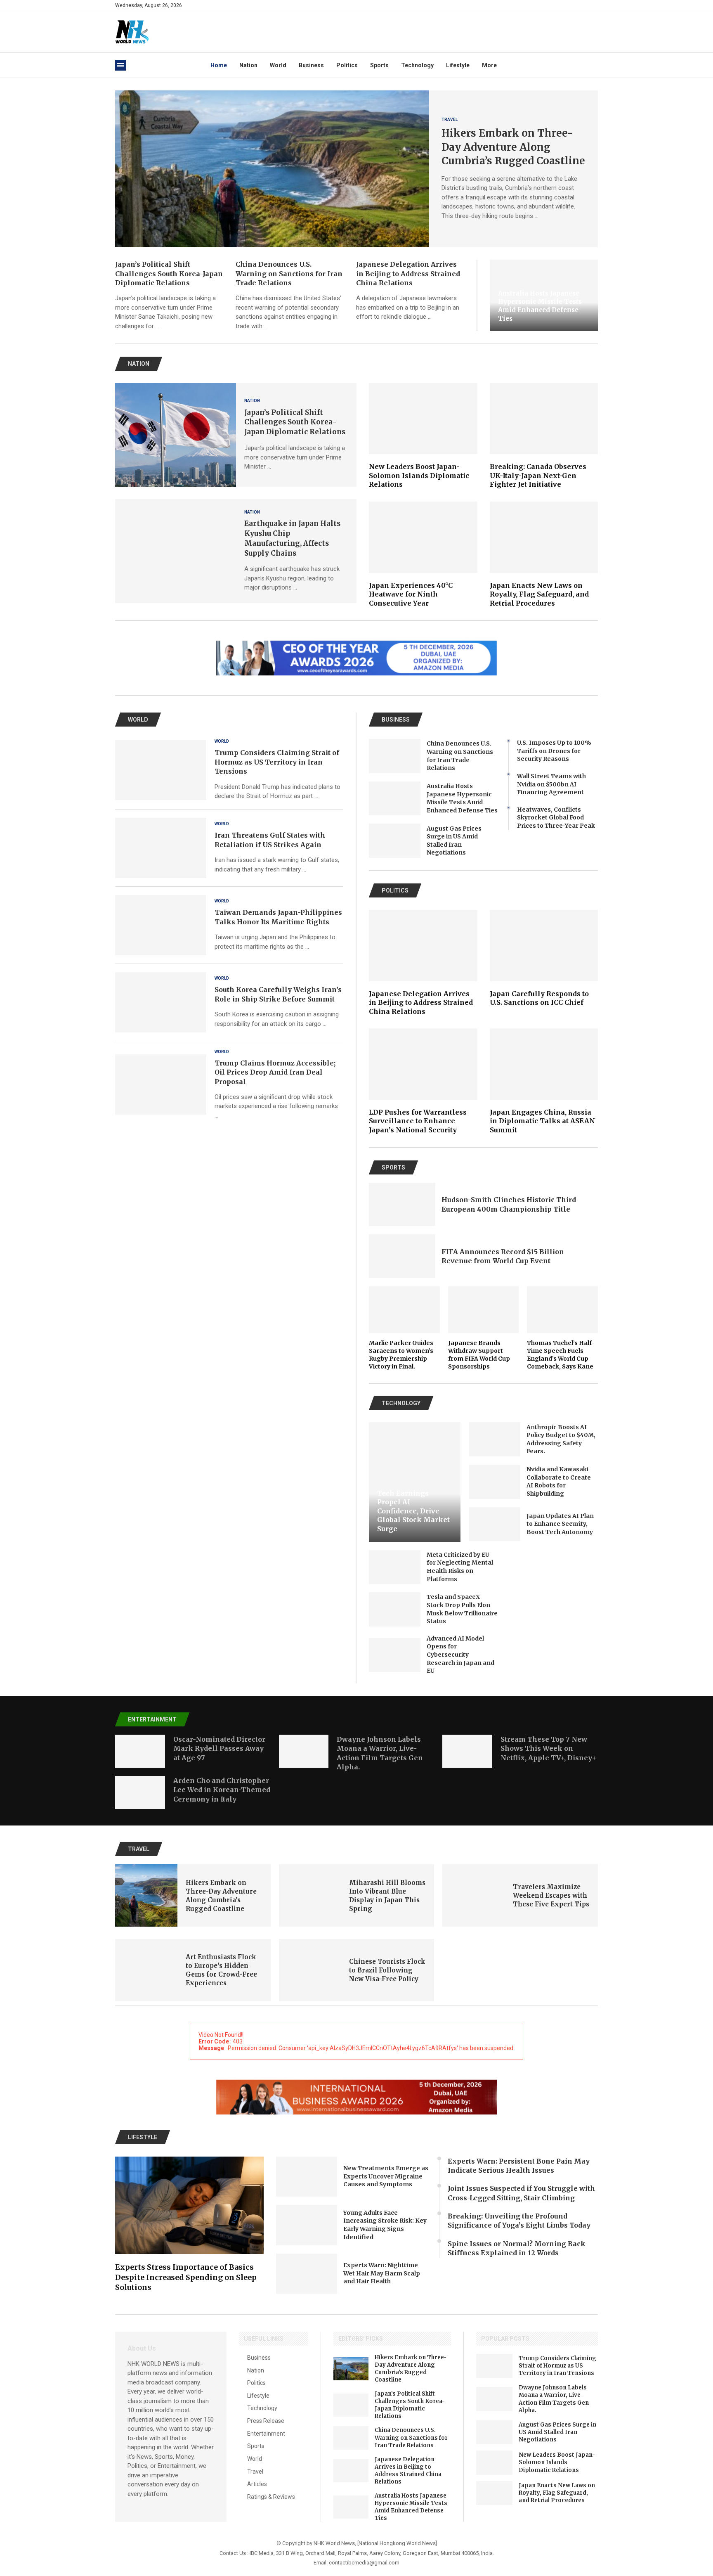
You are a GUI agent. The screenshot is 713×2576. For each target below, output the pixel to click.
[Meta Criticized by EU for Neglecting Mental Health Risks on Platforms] (395, 1567)
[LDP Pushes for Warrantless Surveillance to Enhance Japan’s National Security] (423, 1081)
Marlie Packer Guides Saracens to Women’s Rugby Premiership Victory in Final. (401, 1355)
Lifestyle (458, 65)
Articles (257, 2484)
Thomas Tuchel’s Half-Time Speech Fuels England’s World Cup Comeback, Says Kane (561, 1355)
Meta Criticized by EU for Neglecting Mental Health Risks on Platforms (460, 1567)
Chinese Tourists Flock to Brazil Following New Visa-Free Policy (387, 1970)
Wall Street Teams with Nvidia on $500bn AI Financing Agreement (551, 784)
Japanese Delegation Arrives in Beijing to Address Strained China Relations (408, 273)
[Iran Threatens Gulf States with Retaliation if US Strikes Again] (161, 848)
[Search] (594, 5)
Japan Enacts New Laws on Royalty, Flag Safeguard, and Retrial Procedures (539, 594)
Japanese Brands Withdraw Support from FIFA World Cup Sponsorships (479, 1355)
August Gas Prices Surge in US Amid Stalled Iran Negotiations (454, 841)
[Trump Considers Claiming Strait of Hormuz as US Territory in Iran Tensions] (161, 770)
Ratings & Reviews (271, 2497)
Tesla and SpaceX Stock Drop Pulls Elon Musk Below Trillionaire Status (462, 1609)
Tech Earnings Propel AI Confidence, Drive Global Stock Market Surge (413, 1511)
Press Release (266, 2421)
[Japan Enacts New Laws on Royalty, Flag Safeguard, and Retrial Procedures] (544, 555)
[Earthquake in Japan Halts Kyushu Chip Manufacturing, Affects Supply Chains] (176, 551)
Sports (379, 65)
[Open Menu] (120, 65)
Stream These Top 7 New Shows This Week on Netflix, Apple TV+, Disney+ (548, 1749)
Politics (347, 65)
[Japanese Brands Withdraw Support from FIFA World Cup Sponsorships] (484, 1328)
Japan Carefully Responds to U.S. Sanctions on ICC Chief (539, 998)
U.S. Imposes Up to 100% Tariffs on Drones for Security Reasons (554, 751)
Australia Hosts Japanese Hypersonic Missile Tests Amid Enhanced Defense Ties (540, 306)
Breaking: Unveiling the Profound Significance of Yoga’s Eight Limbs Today (519, 2221)
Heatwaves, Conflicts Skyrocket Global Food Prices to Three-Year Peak (556, 818)
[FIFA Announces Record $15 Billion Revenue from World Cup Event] (402, 1256)
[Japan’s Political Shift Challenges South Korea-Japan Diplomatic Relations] (176, 435)
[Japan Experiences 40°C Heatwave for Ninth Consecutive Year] (423, 555)
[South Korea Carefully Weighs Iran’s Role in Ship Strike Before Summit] (161, 1002)
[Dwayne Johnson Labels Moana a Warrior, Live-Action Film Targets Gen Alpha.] (304, 1751)
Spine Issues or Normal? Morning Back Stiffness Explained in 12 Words (517, 2248)
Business (311, 65)
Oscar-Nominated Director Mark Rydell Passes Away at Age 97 (219, 1749)
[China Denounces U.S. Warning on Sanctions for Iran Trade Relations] (395, 756)
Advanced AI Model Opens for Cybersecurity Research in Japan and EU (460, 1655)
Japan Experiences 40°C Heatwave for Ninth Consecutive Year (411, 594)
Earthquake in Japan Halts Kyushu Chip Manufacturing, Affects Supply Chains (292, 538)
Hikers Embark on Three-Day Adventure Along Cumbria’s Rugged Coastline (513, 147)
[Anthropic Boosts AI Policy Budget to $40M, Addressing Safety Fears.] (495, 1439)
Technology (417, 65)
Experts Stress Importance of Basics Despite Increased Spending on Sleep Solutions (186, 2277)
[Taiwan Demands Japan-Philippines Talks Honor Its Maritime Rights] (161, 925)
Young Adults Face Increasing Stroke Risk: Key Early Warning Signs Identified (385, 2225)
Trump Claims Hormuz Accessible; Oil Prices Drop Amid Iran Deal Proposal (275, 1072)
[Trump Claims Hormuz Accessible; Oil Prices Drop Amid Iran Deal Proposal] (161, 1084)
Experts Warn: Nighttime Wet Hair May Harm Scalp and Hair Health (382, 2273)
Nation (248, 65)
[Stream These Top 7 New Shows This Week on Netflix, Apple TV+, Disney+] (467, 1751)
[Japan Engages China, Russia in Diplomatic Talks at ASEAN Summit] (544, 1081)
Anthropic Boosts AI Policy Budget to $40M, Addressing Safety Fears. (561, 1439)
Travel (255, 2472)
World (278, 65)
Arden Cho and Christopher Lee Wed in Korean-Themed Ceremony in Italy (222, 1790)
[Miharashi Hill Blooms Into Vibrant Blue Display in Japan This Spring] (310, 1895)
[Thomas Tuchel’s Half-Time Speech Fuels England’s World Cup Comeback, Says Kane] (562, 1328)
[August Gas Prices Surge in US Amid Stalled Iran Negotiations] (395, 841)
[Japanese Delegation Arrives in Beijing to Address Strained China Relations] (423, 963)
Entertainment (266, 2434)
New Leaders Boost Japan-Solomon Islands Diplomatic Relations (419, 475)
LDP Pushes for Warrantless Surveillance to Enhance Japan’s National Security (418, 1121)
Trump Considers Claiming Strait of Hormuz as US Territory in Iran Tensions (277, 762)
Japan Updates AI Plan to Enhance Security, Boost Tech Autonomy (560, 1524)
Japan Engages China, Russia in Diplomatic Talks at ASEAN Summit (542, 1121)
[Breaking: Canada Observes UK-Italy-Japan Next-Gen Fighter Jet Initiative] (544, 436)
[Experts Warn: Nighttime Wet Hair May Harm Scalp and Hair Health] (307, 2274)
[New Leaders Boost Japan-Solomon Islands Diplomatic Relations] (423, 436)
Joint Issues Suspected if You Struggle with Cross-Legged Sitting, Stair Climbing (521, 2193)
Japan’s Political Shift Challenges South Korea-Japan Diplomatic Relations (169, 273)
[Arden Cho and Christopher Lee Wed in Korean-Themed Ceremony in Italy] (140, 1792)
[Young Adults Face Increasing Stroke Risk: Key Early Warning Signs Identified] (307, 2225)
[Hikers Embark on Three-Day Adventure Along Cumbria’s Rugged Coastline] (272, 169)
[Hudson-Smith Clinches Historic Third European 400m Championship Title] (402, 1205)
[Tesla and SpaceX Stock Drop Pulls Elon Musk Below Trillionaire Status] (395, 1609)
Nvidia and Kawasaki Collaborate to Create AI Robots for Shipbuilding (559, 1481)
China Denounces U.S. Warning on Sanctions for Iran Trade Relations (289, 273)
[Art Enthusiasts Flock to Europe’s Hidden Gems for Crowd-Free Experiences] (146, 1970)
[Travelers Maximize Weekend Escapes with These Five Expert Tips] (473, 1895)
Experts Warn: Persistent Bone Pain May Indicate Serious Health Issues (519, 2166)
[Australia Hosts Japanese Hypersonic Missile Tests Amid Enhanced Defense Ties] (395, 799)
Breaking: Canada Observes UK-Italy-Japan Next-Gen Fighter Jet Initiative (538, 475)
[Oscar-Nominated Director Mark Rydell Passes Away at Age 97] (140, 1751)
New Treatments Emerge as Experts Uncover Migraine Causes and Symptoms (386, 2176)
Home (219, 65)
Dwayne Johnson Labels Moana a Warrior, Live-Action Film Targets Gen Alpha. (554, 2399)
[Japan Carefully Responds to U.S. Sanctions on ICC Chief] (544, 959)
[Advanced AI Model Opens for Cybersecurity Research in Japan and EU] (395, 1655)
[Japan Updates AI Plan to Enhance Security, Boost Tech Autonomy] (495, 1524)
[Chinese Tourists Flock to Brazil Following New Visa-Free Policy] (310, 1970)
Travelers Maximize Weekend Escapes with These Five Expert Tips (551, 1895)
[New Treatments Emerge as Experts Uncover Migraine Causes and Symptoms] (307, 2177)
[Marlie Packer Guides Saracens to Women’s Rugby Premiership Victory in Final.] (404, 1328)
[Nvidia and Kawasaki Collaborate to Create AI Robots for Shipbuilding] (495, 1482)
